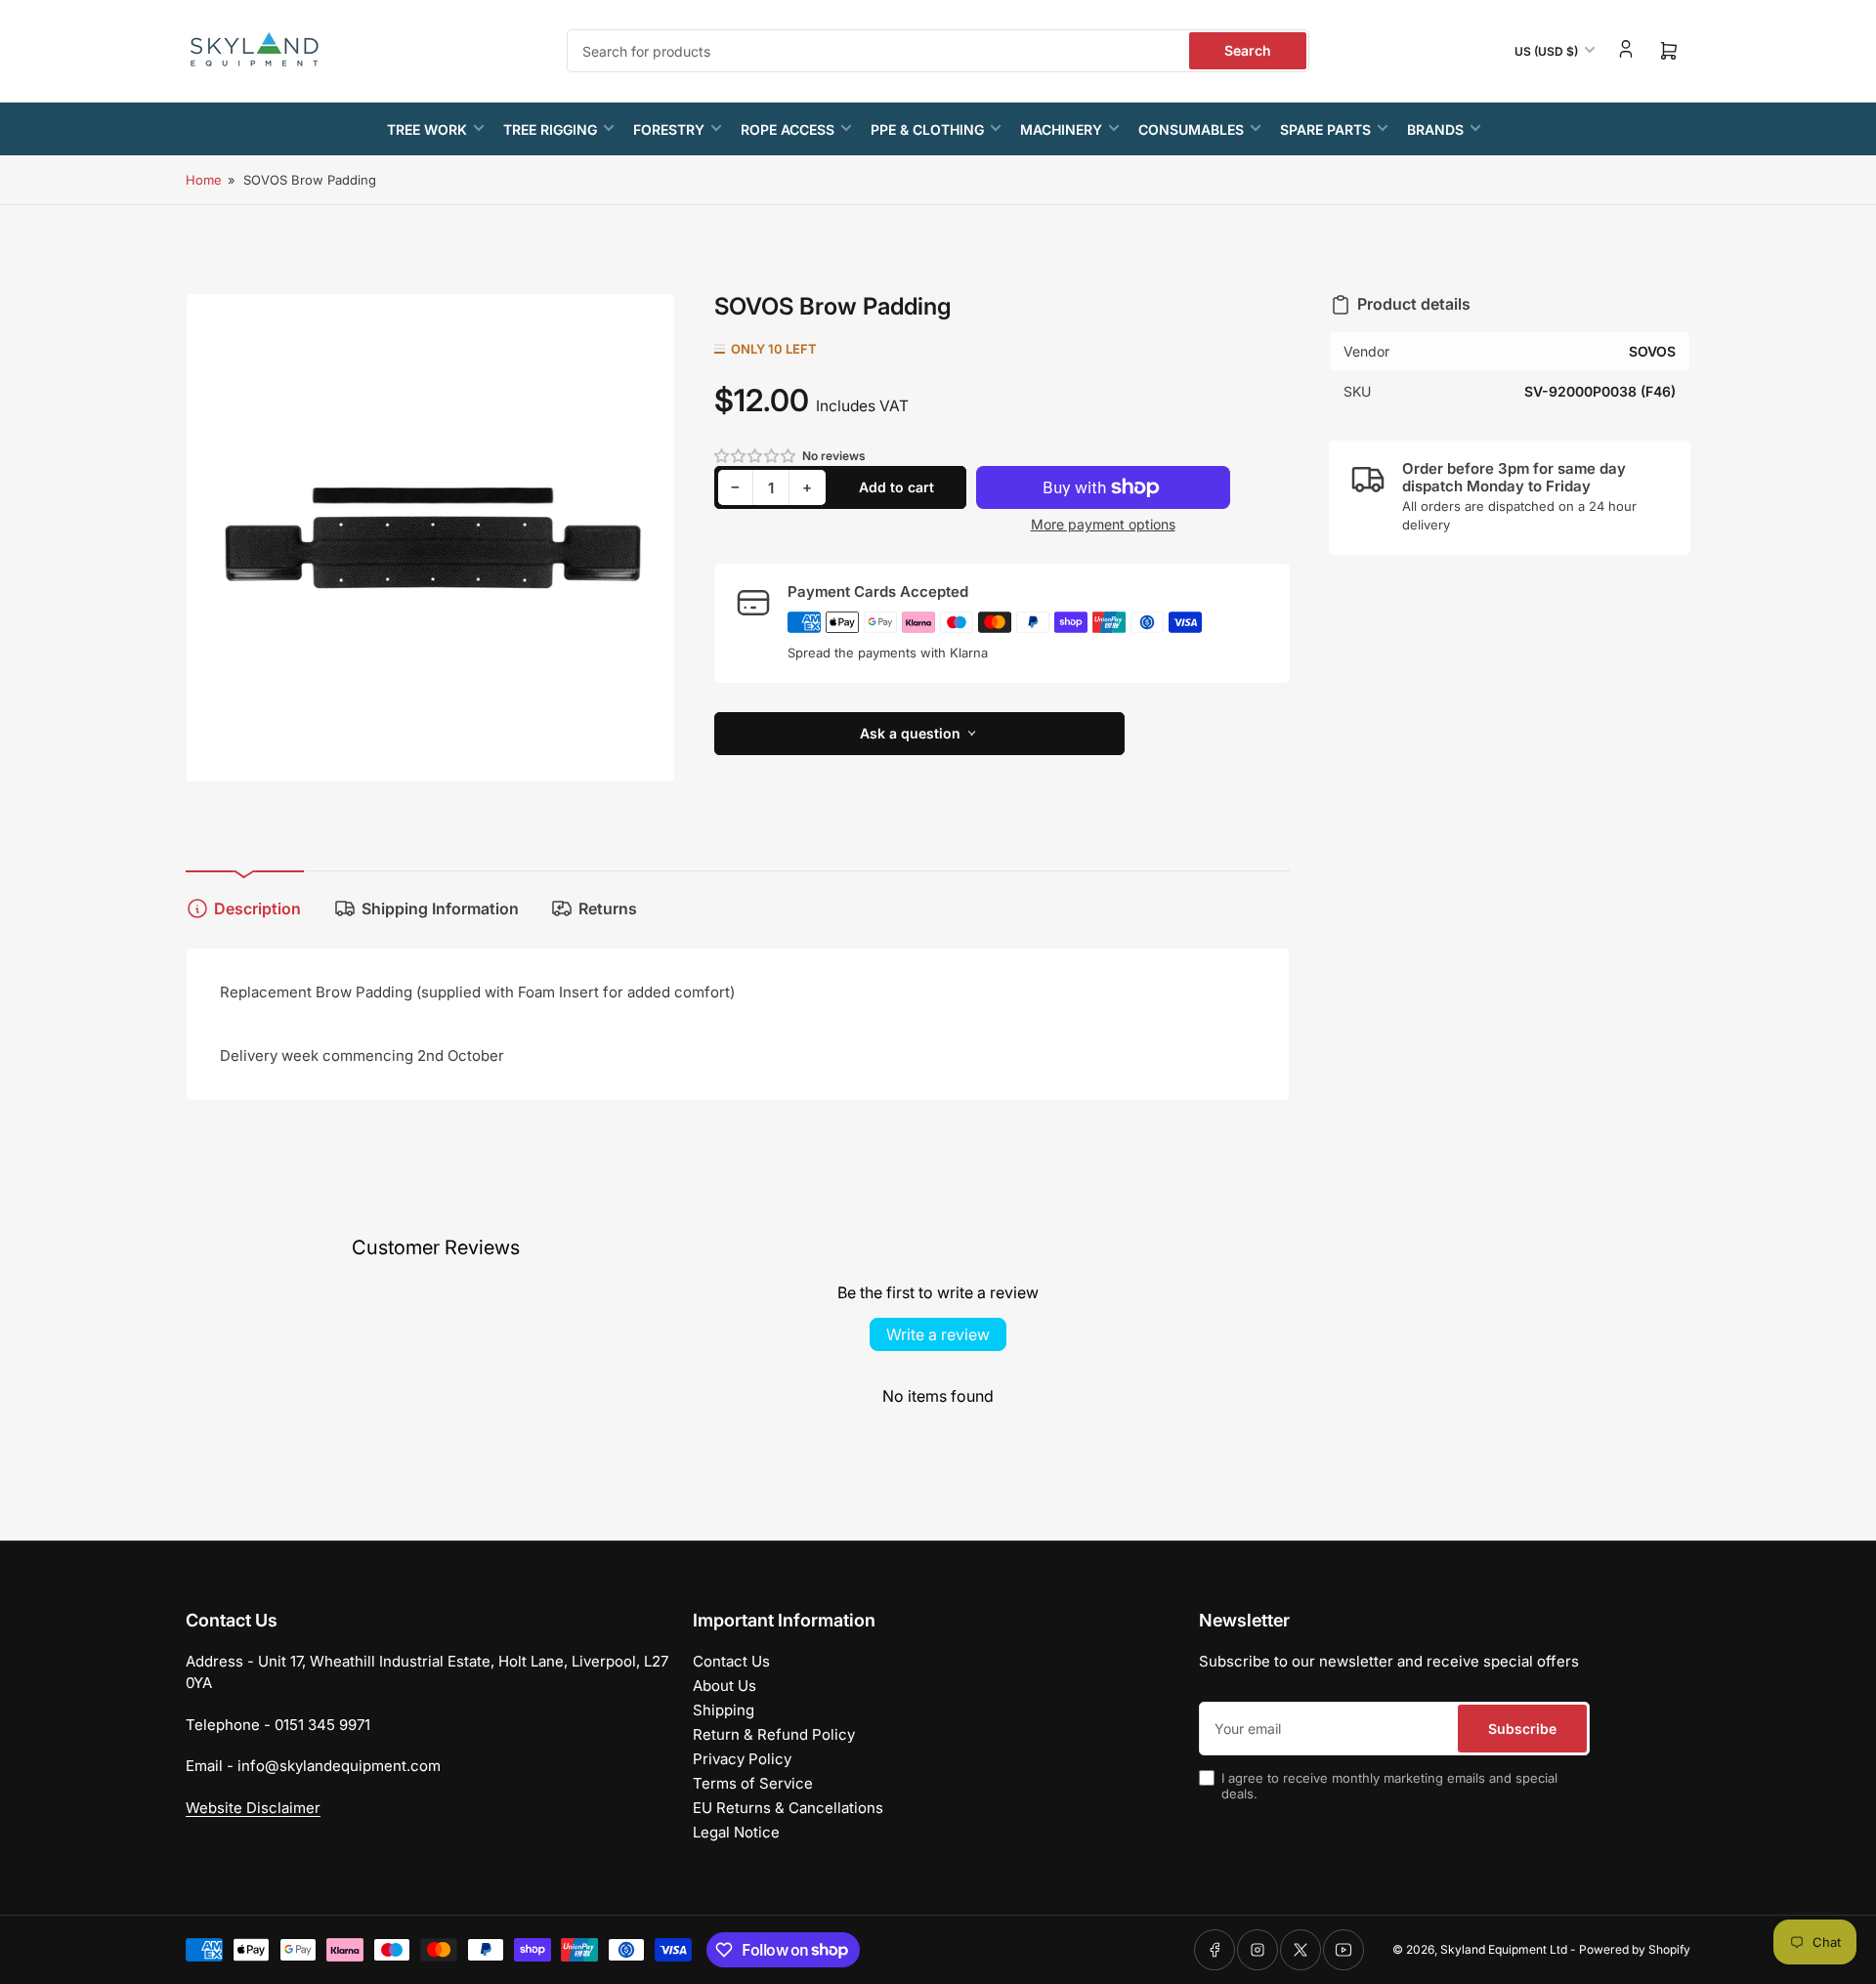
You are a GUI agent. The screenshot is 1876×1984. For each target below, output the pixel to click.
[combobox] (938, 51)
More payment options (1103, 524)
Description (257, 908)
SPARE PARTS (1325, 129)
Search (1248, 50)
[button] (756, 456)
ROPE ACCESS (788, 129)
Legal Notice (736, 1832)
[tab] (738, 1034)
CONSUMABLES (1191, 129)
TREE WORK (427, 129)
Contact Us (731, 1661)
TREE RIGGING (550, 129)
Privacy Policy (742, 1759)
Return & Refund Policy (774, 1734)
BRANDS (1435, 129)
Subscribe (1522, 1729)
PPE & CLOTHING (927, 129)
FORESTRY (669, 129)
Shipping (724, 1710)
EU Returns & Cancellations (788, 1808)
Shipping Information (440, 908)
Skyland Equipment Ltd (1504, 1949)
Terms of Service (753, 1783)
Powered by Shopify (1635, 1949)
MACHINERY (1061, 129)
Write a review (938, 1334)
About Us (725, 1686)
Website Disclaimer (253, 1808)
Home (204, 180)
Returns (608, 908)
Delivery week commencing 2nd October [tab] (362, 1055)
